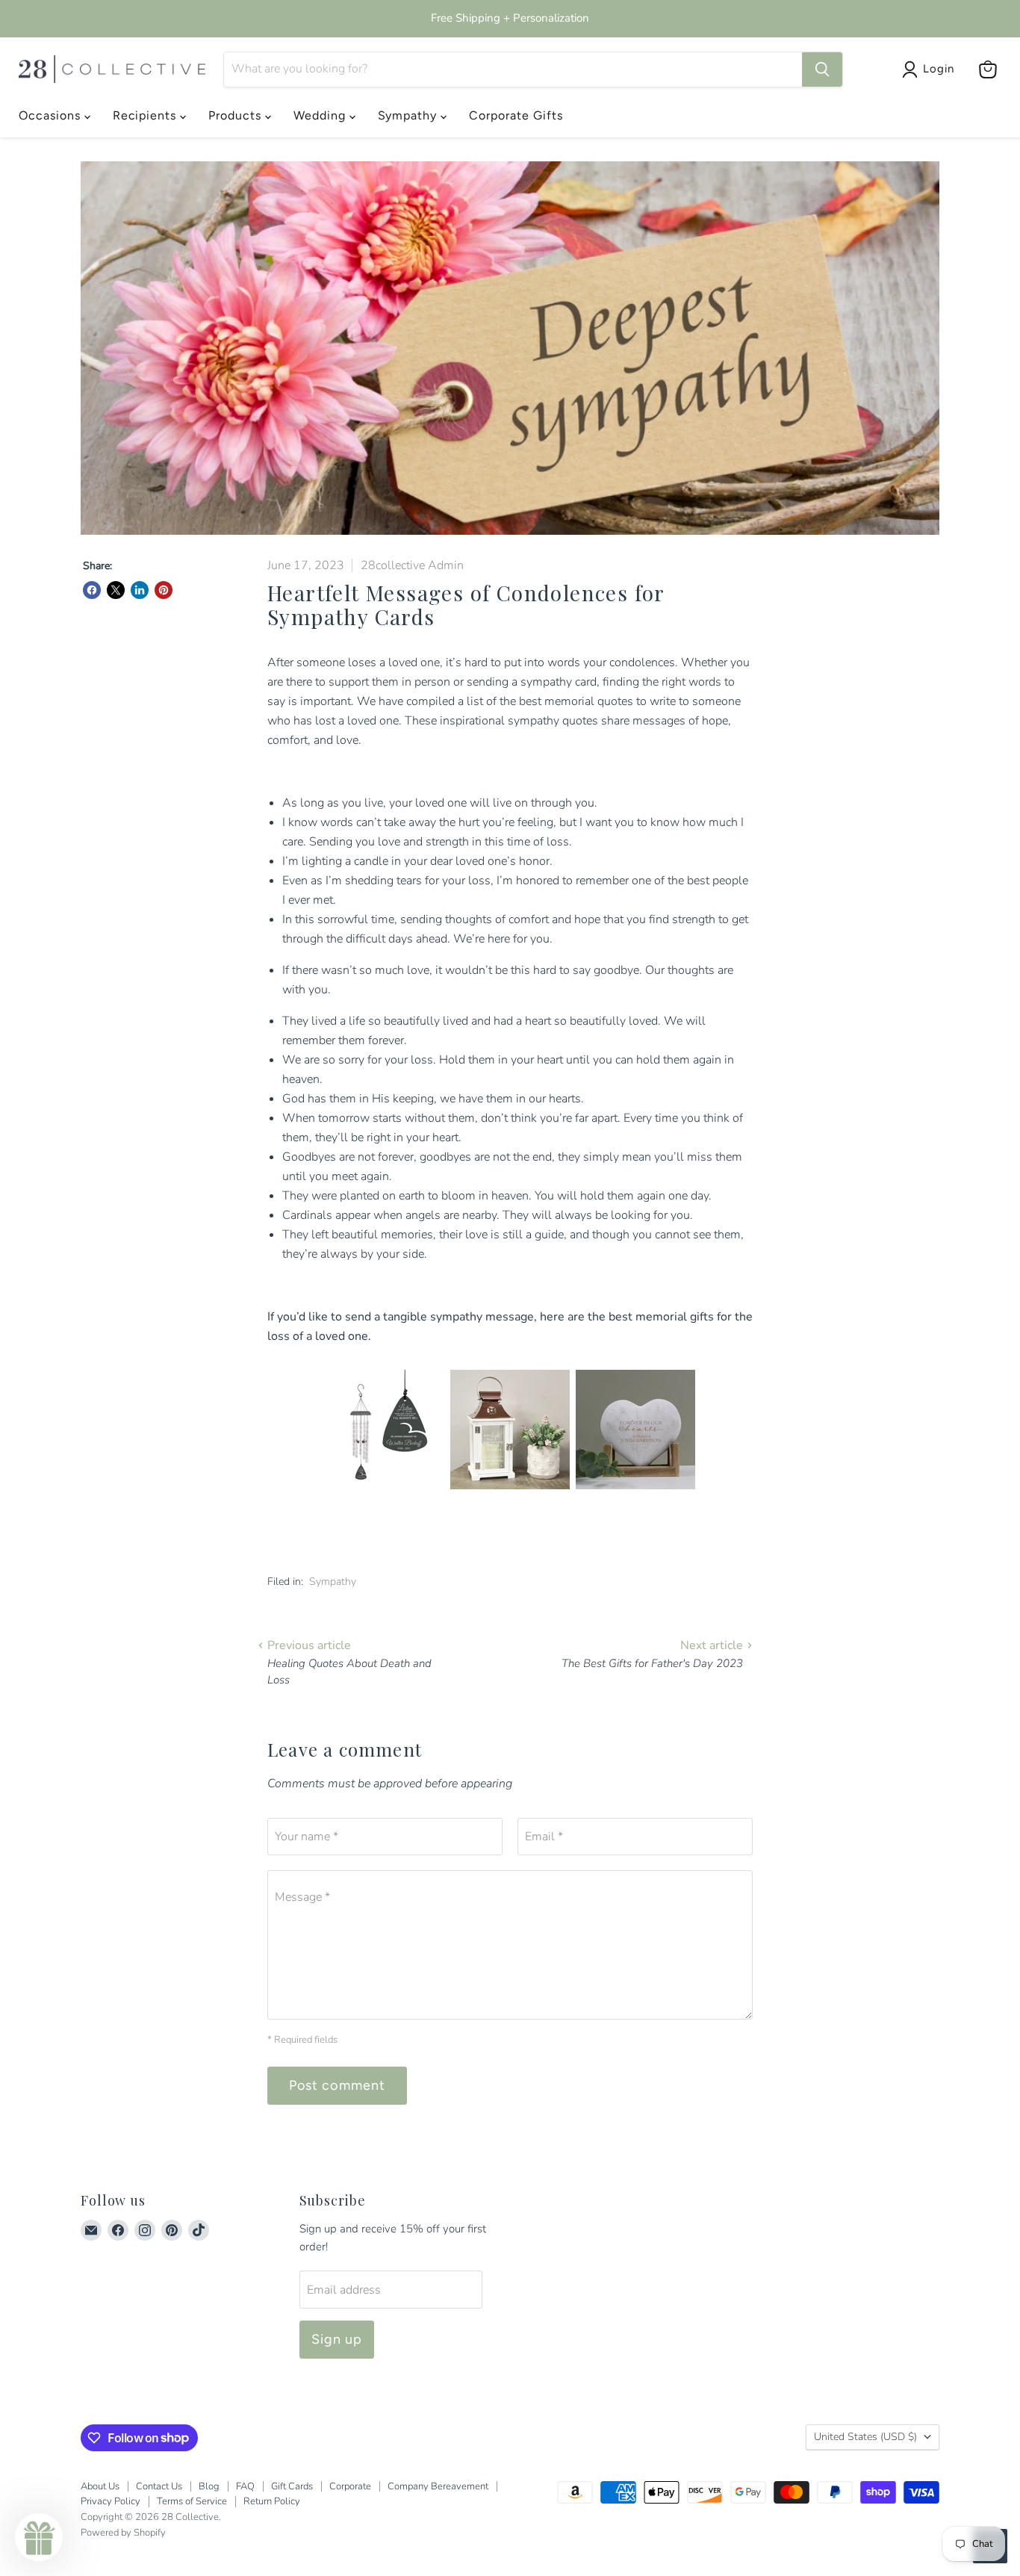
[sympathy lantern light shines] (510, 1498)
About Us (100, 2486)
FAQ (245, 2486)
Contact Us (159, 2486)
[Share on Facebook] (92, 590)
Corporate (350, 2486)
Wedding (321, 115)
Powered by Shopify (123, 2533)
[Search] (822, 69)
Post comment (337, 2085)
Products (237, 115)
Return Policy (272, 2501)
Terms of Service (192, 2501)
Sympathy (410, 115)
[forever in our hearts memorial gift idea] (635, 1498)
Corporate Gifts (516, 115)
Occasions (52, 115)
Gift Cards (292, 2486)
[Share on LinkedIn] (140, 590)
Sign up (337, 2339)
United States (865, 2437)
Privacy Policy (111, 2501)
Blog (209, 2486)
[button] (39, 2537)
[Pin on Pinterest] (164, 590)
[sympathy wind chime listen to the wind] (385, 1498)
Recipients (147, 115)
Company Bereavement (438, 2486)
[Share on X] (116, 590)
